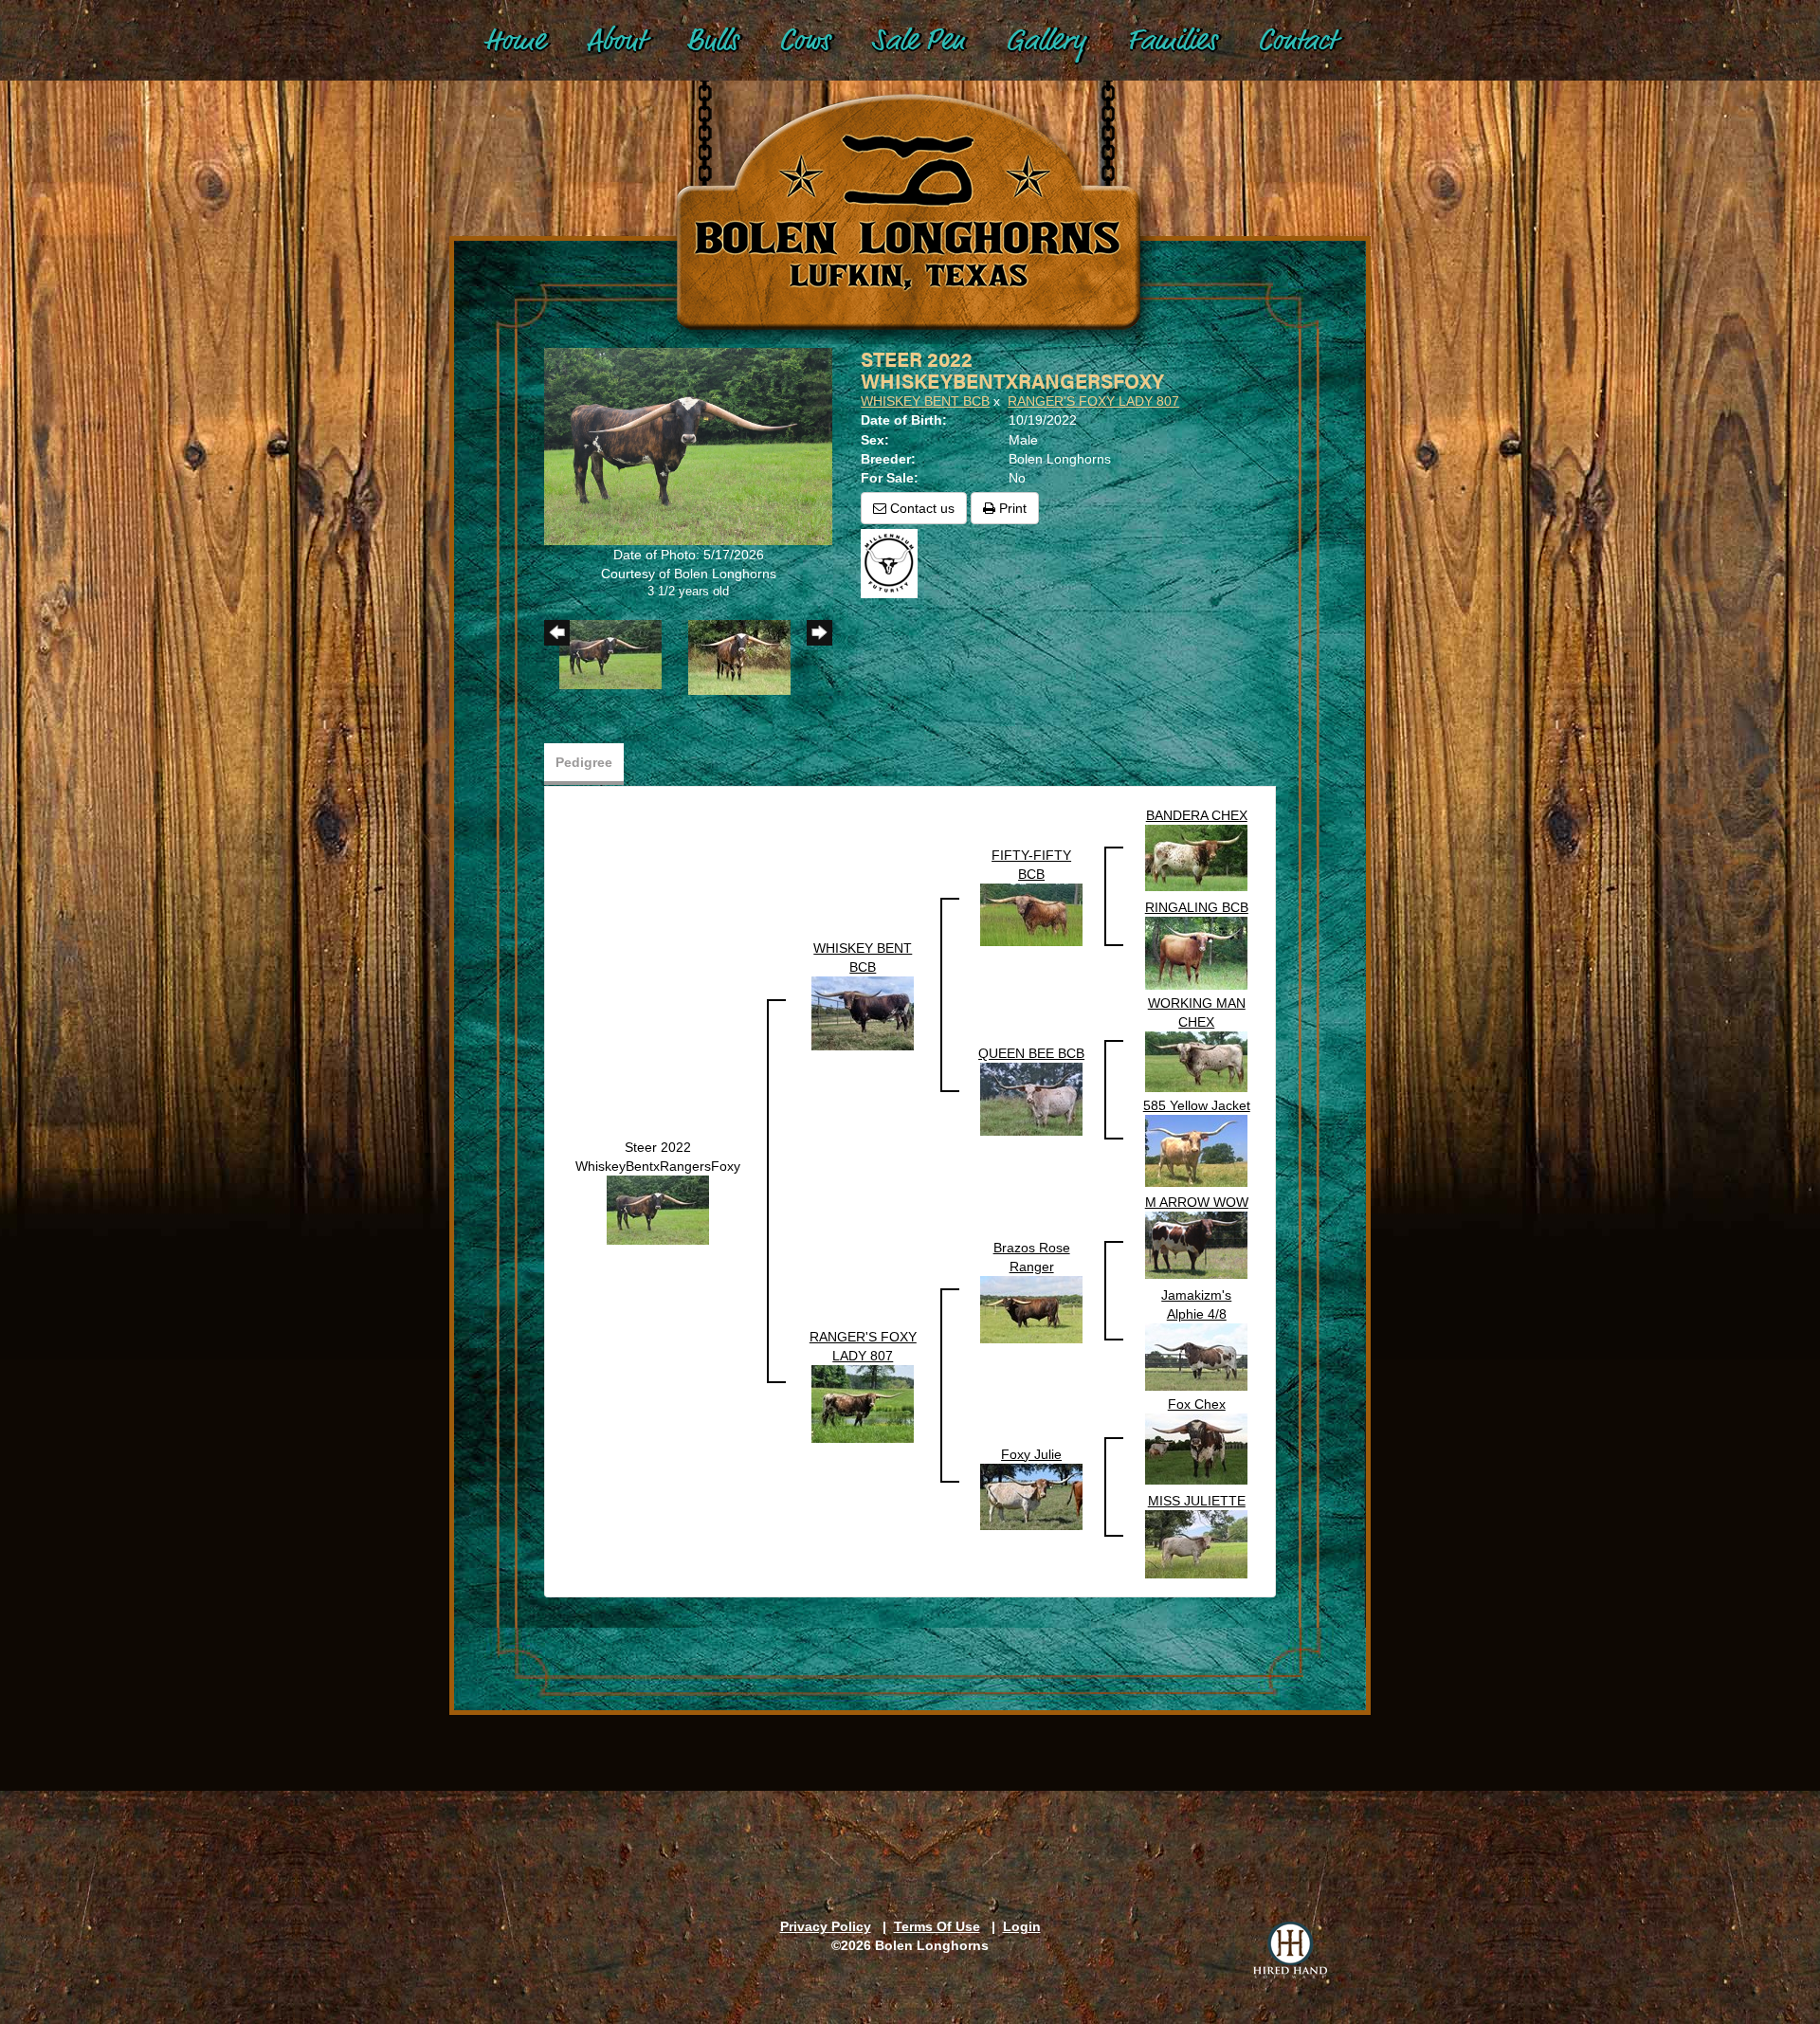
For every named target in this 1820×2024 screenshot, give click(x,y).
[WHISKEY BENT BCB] (863, 1012)
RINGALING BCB (1197, 907)
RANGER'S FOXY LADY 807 (1093, 401)
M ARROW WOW (1197, 1202)
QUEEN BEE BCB (1031, 1053)
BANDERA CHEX (1197, 815)
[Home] (910, 191)
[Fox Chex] (1196, 1448)
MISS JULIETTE (1197, 1501)
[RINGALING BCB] (1196, 952)
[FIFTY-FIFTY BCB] (1031, 914)
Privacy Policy (826, 1926)
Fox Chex (1197, 1404)
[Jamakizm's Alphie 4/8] (1196, 1356)
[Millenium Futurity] (894, 562)
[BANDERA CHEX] (1196, 856)
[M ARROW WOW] (1196, 1244)
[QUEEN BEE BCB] (1031, 1098)
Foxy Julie (1031, 1454)
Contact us (920, 508)
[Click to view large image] (688, 446)
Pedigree (584, 762)
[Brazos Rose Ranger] (1031, 1308)
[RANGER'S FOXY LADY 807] (863, 1403)
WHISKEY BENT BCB (925, 401)
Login (1022, 1926)
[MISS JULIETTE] (1196, 1542)
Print (1011, 508)
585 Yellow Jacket (1197, 1105)
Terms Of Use (937, 1926)
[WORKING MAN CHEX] (1196, 1060)
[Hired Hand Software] (1290, 1950)
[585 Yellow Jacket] (1196, 1149)
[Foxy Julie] (1031, 1495)
